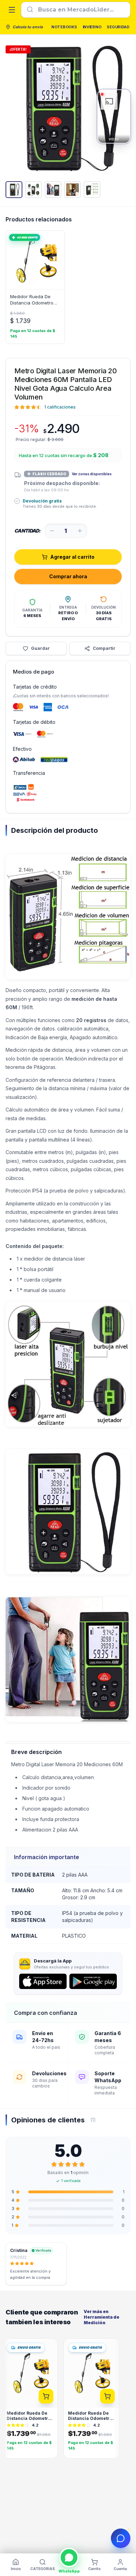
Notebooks (64, 27)
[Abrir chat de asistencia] (121, 2538)
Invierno (92, 27)
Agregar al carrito (72, 557)
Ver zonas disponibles (92, 474)
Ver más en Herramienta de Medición (101, 2317)
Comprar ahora (68, 576)
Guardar (40, 648)
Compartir (104, 648)
